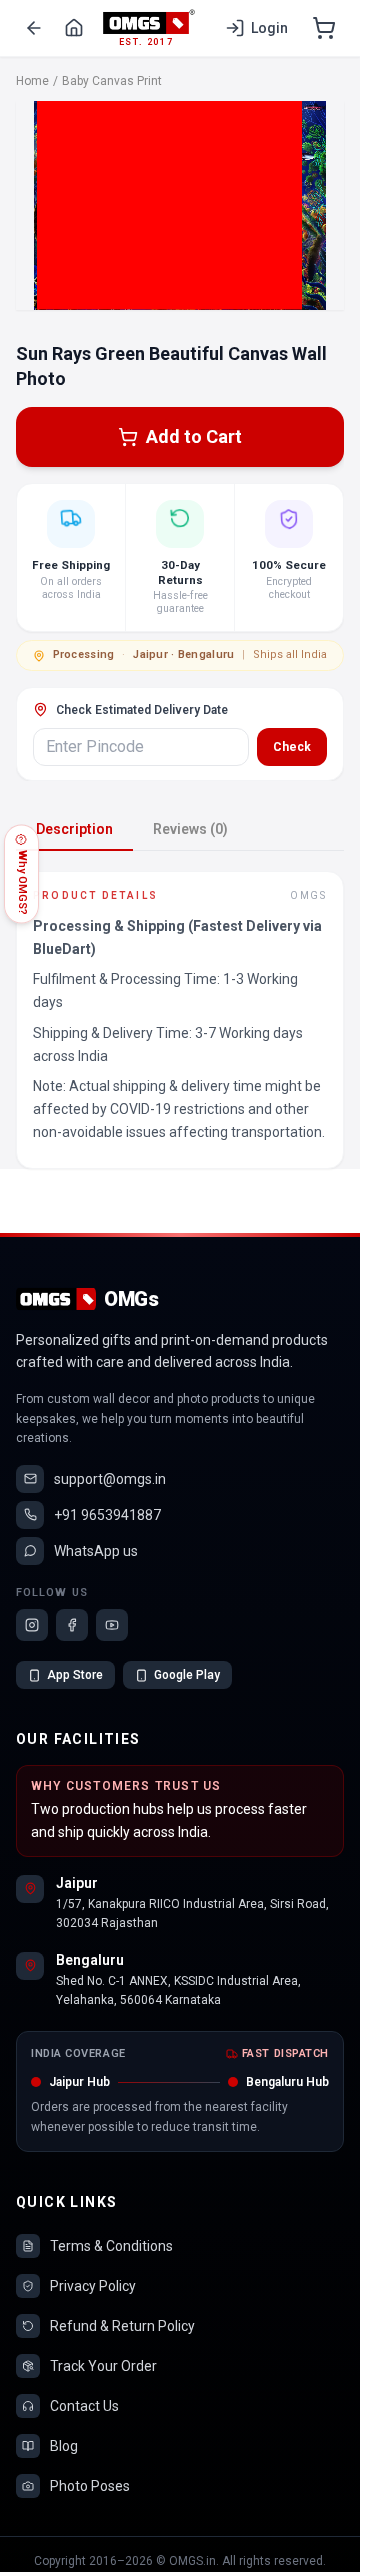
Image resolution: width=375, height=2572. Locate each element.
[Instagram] (32, 1625)
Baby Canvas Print (112, 81)
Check (292, 747)
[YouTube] (112, 1625)
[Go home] (74, 28)
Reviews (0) (190, 829)
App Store (75, 1675)
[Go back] (34, 28)
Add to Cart (194, 436)
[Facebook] (72, 1625)
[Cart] (324, 28)
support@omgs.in (110, 1479)
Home (32, 81)
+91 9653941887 (107, 1515)
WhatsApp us (96, 1551)
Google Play (187, 1675)
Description (74, 829)
